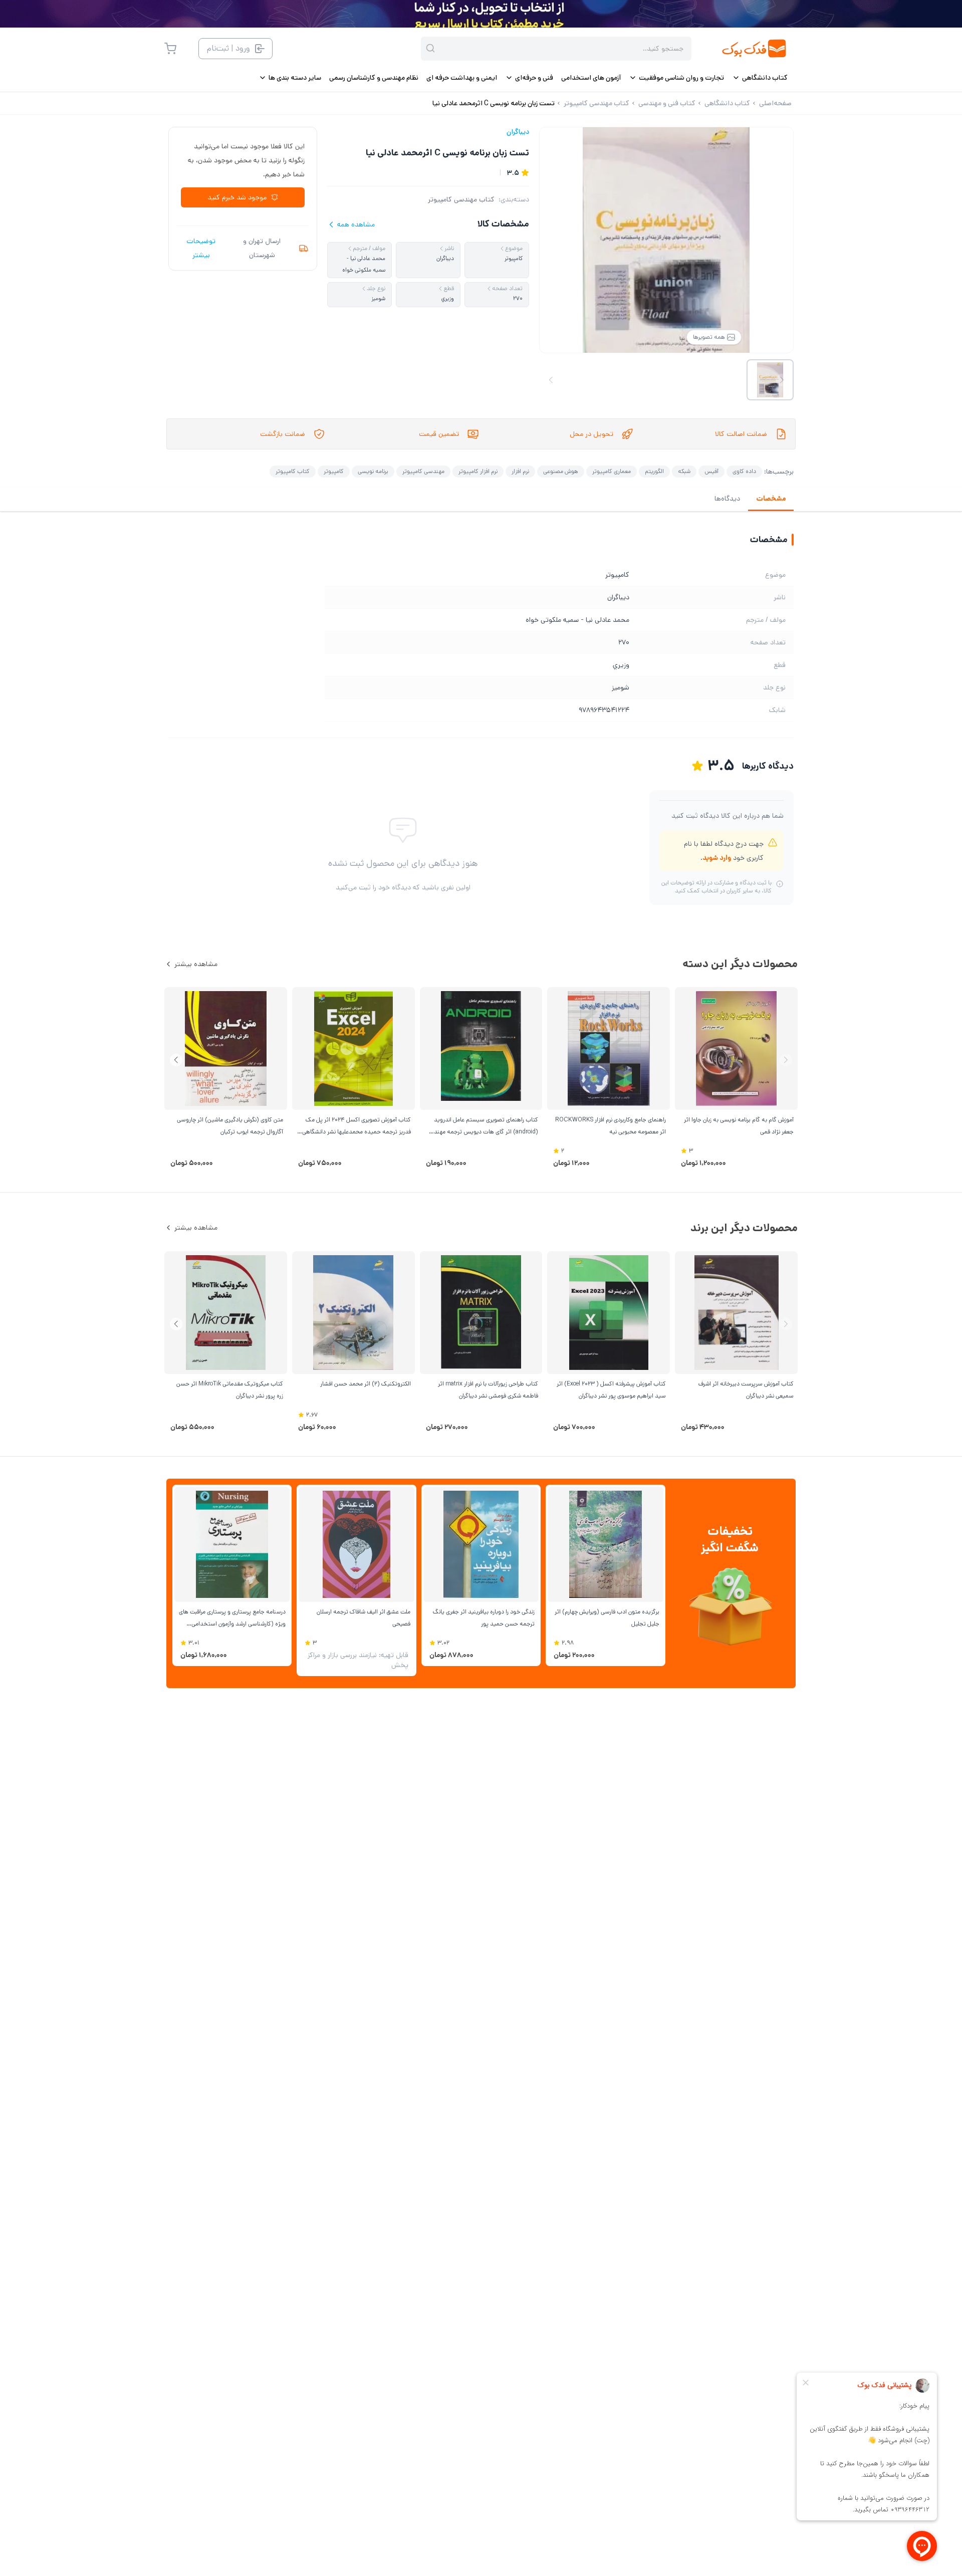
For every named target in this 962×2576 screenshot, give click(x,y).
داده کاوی (744, 471)
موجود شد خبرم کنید (237, 197)
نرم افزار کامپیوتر (478, 471)
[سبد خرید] (170, 49)
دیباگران (518, 132)
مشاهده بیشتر (196, 964)
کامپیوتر (334, 471)
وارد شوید (717, 858)
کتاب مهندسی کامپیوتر (461, 199)
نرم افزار (520, 471)
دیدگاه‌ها (727, 499)
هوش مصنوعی (561, 471)
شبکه (684, 471)
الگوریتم (654, 471)
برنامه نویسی (373, 471)
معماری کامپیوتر (612, 471)
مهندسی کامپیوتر (423, 471)
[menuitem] (760, 78)
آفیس (711, 471)
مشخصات (771, 499)
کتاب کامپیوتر (293, 471)
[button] (176, 1060)
